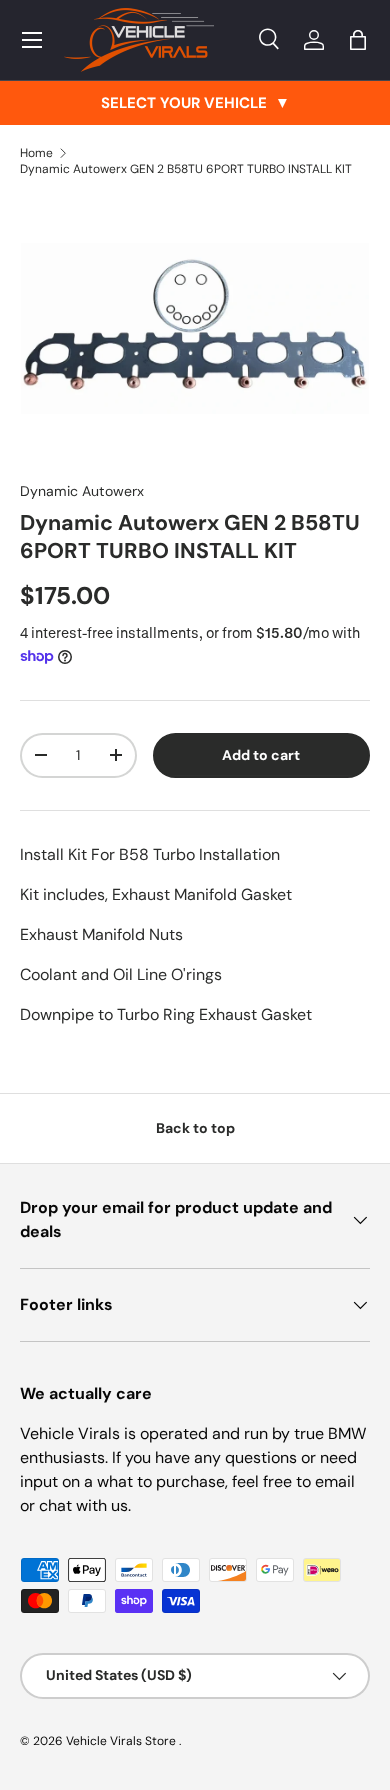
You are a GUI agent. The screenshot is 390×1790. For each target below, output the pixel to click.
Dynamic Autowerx (82, 491)
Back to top (195, 1128)
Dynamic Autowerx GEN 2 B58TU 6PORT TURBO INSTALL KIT (186, 169)
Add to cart (261, 755)
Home (36, 153)
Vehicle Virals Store (122, 1741)
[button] (358, 40)
